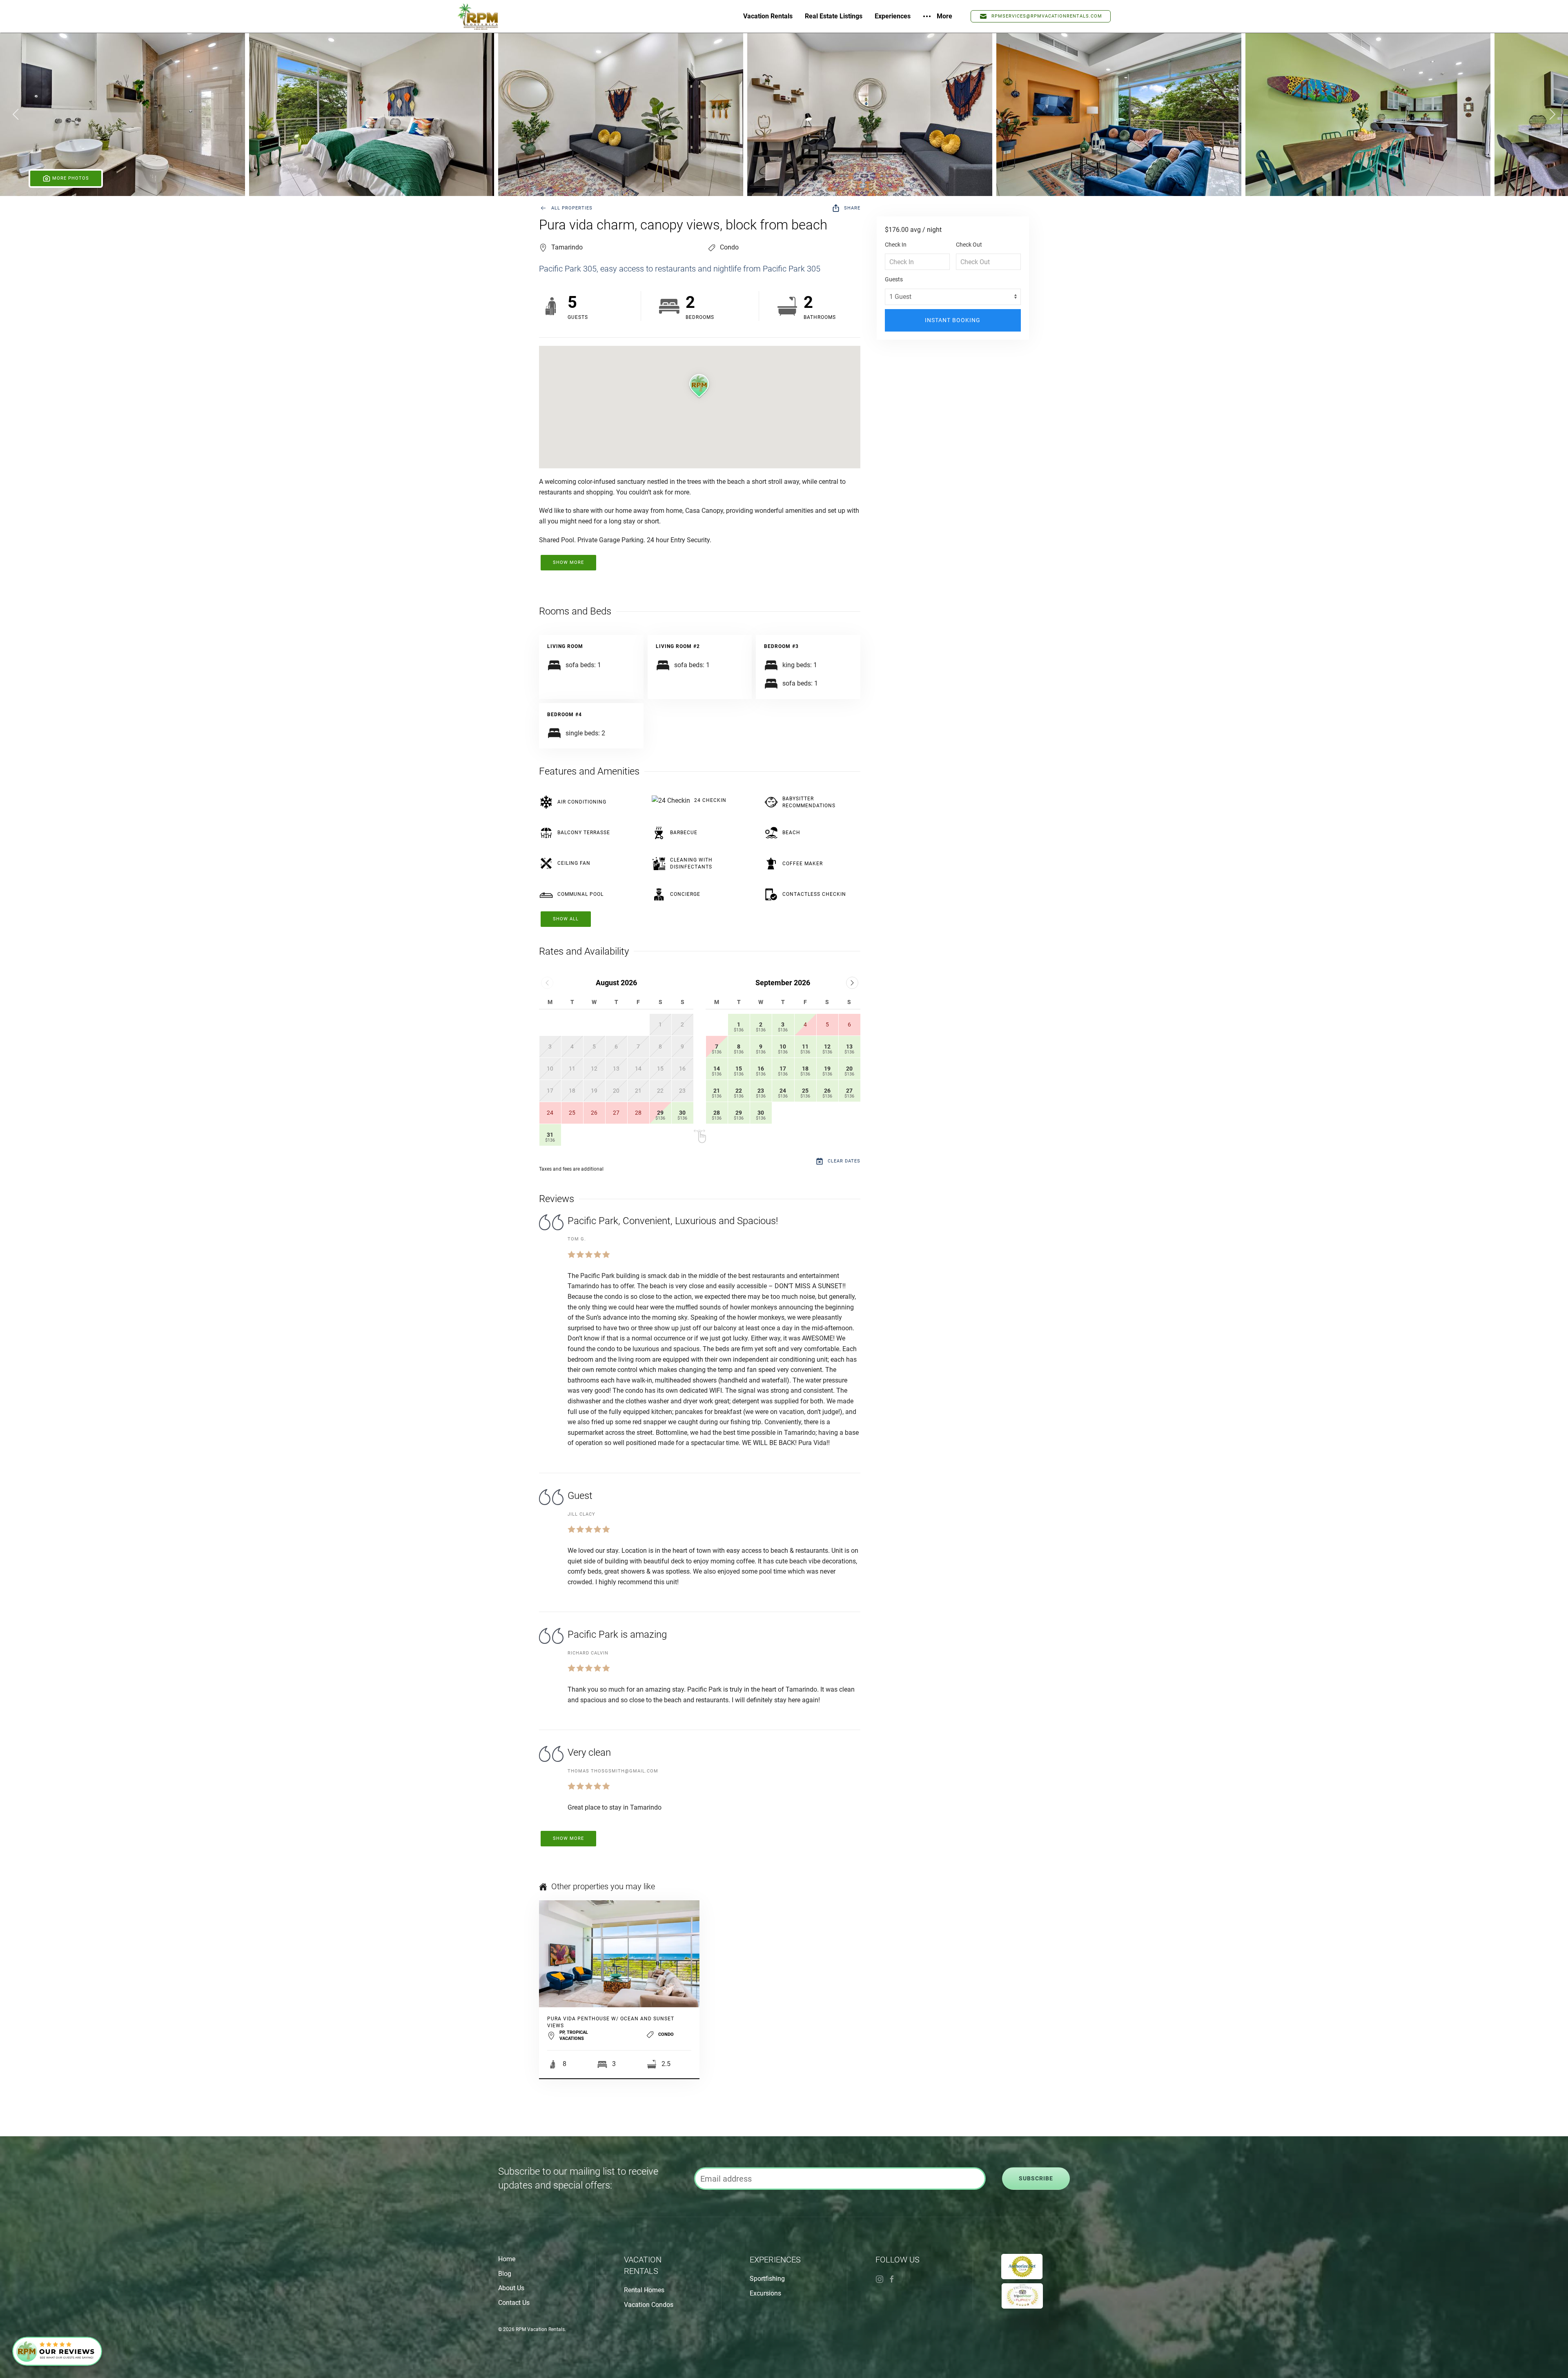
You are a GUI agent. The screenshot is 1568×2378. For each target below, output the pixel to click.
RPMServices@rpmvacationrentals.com (1047, 16)
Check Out (969, 245)
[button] (122, 114)
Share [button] (852, 208)
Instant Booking (953, 320)
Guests (894, 279)
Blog (505, 2274)
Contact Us (514, 2303)
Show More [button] (568, 562)
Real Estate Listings (834, 16)
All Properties (572, 208)
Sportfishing (767, 2279)
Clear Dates (844, 1161)
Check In (896, 245)
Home (507, 2259)
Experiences (893, 16)
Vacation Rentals (768, 16)
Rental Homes (644, 2290)
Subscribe (1036, 2179)
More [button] (944, 16)
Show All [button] (566, 919)
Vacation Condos (649, 2305)
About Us (511, 2288)
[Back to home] (478, 16)
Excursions (765, 2293)
